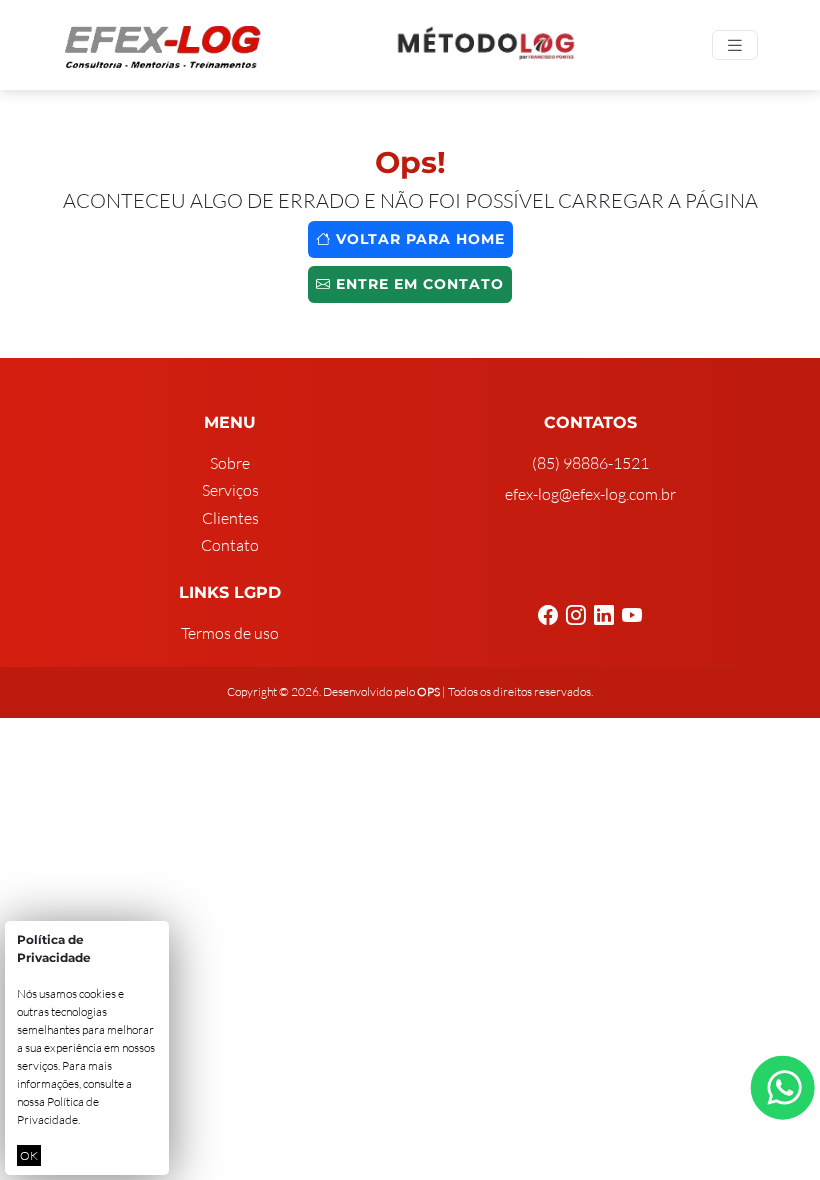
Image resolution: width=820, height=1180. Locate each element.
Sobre (230, 463)
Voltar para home (418, 239)
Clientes (230, 518)
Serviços (230, 490)
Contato (230, 545)
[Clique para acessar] (487, 45)
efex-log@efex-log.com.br (590, 494)
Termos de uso (230, 633)
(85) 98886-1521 (590, 463)
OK (29, 1155)
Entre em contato (417, 284)
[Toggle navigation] (735, 45)
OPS (428, 691)
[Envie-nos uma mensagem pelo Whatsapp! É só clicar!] (782, 1087)
